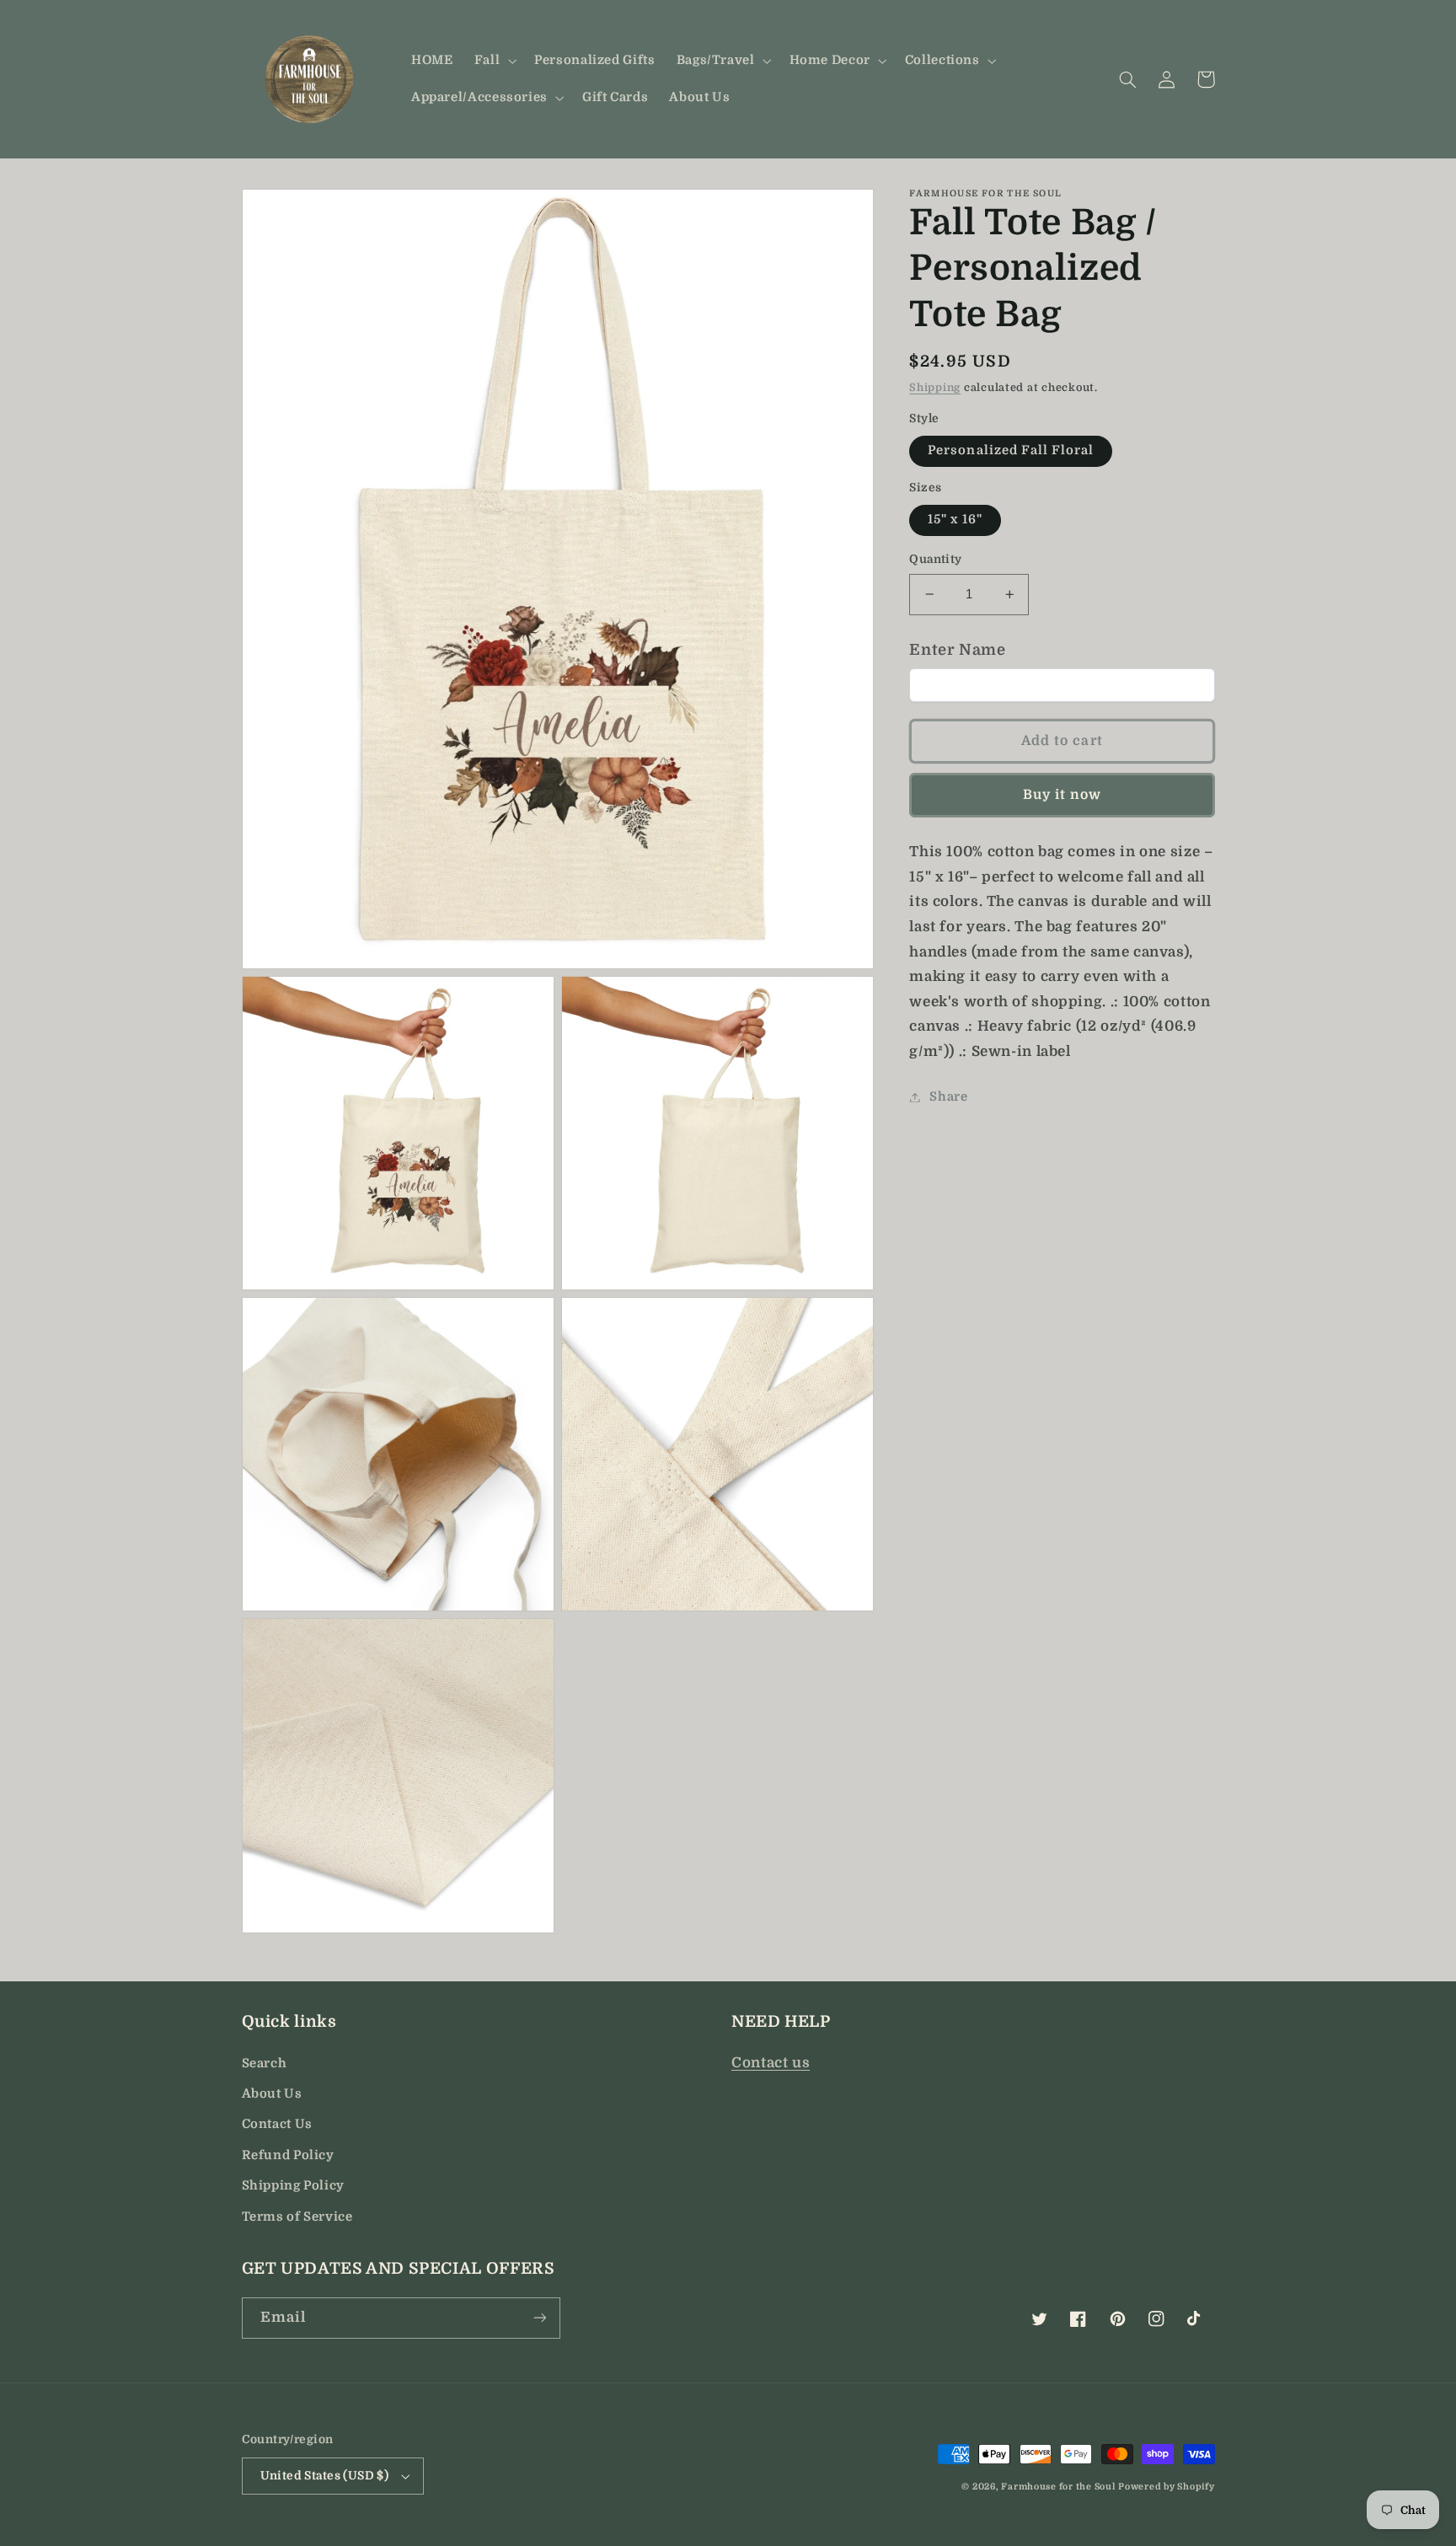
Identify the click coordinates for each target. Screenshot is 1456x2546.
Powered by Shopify (1166, 2487)
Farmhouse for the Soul (1058, 2487)
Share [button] (948, 1097)
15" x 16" (955, 520)
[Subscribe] (539, 2318)
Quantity (935, 559)
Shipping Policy (293, 2186)
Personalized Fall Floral (1011, 450)
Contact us (771, 2063)
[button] (493, 61)
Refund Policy (288, 2155)
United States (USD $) (325, 2476)
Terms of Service (297, 2217)
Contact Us (277, 2124)
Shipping (935, 389)
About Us (272, 2094)
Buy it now (1063, 795)
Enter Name (957, 650)
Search (265, 2064)
